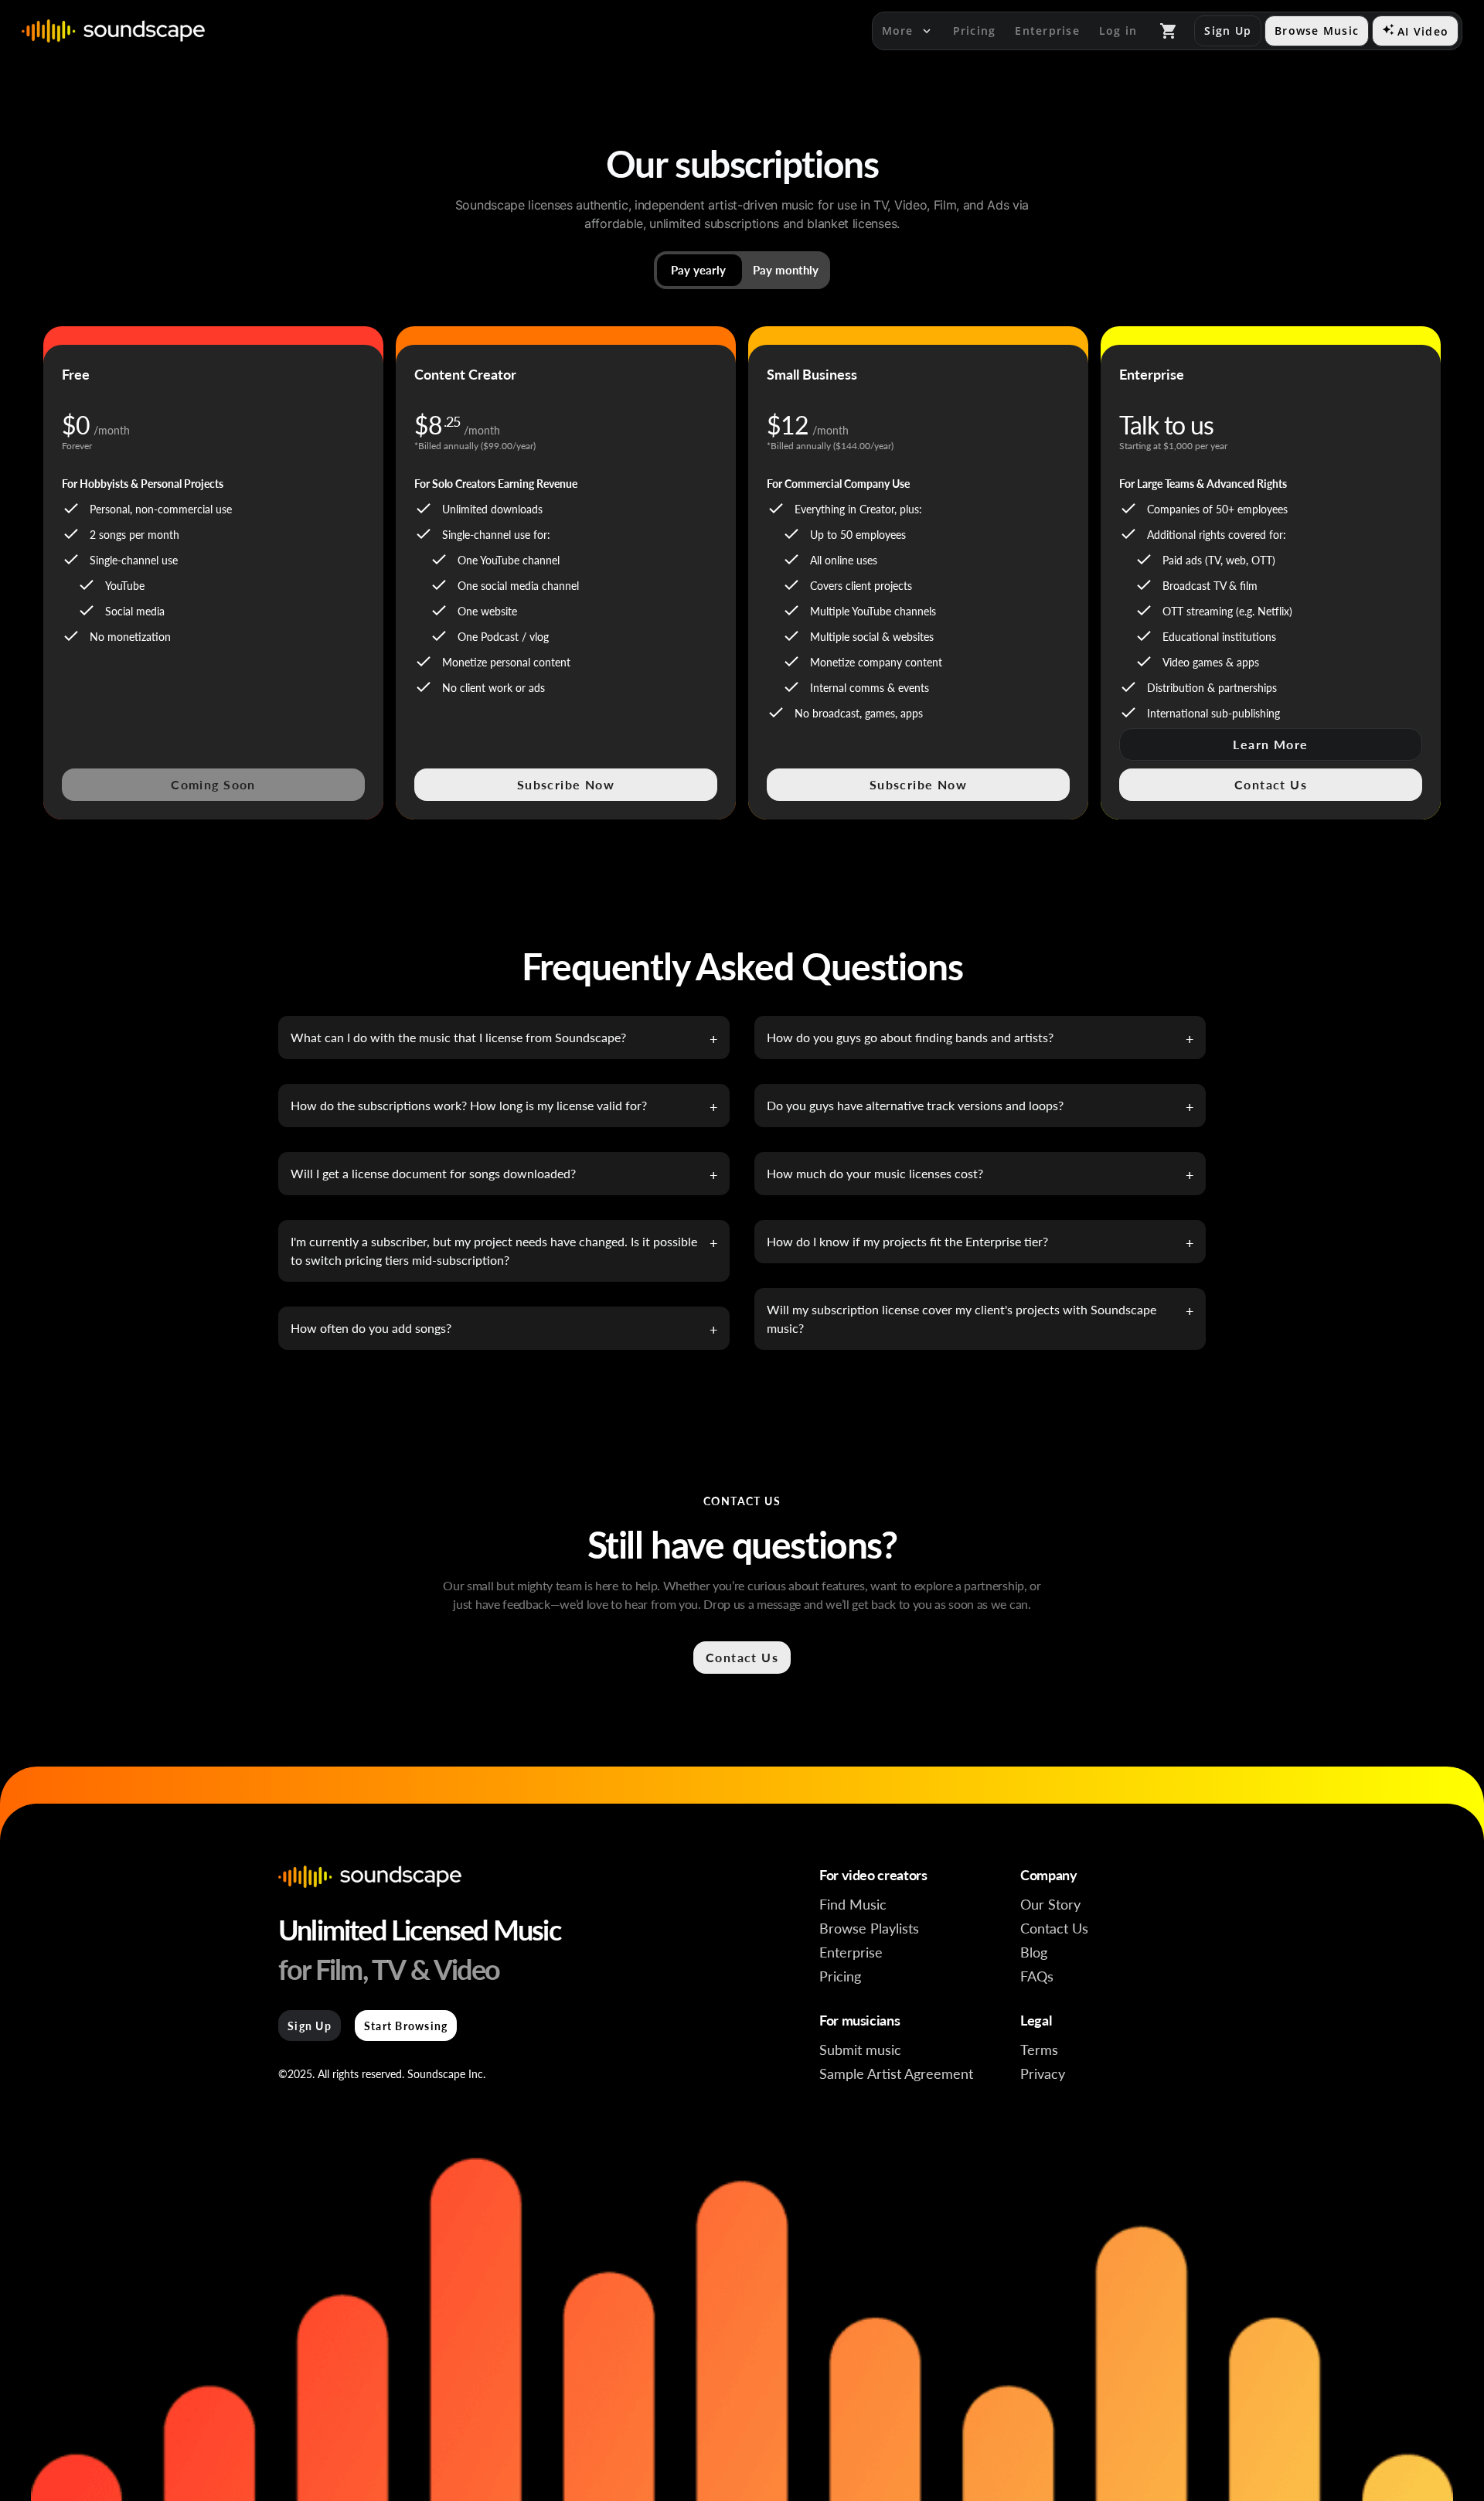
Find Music (853, 1904)
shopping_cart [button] (1169, 31)
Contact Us (1054, 1928)
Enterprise (851, 1952)
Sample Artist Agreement (896, 2073)
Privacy (1043, 2073)
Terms (1039, 2049)
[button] (742, 270)
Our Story (1050, 1904)
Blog (1034, 1952)
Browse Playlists (869, 1928)
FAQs (1037, 1976)
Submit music (860, 2049)
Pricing (840, 1976)
